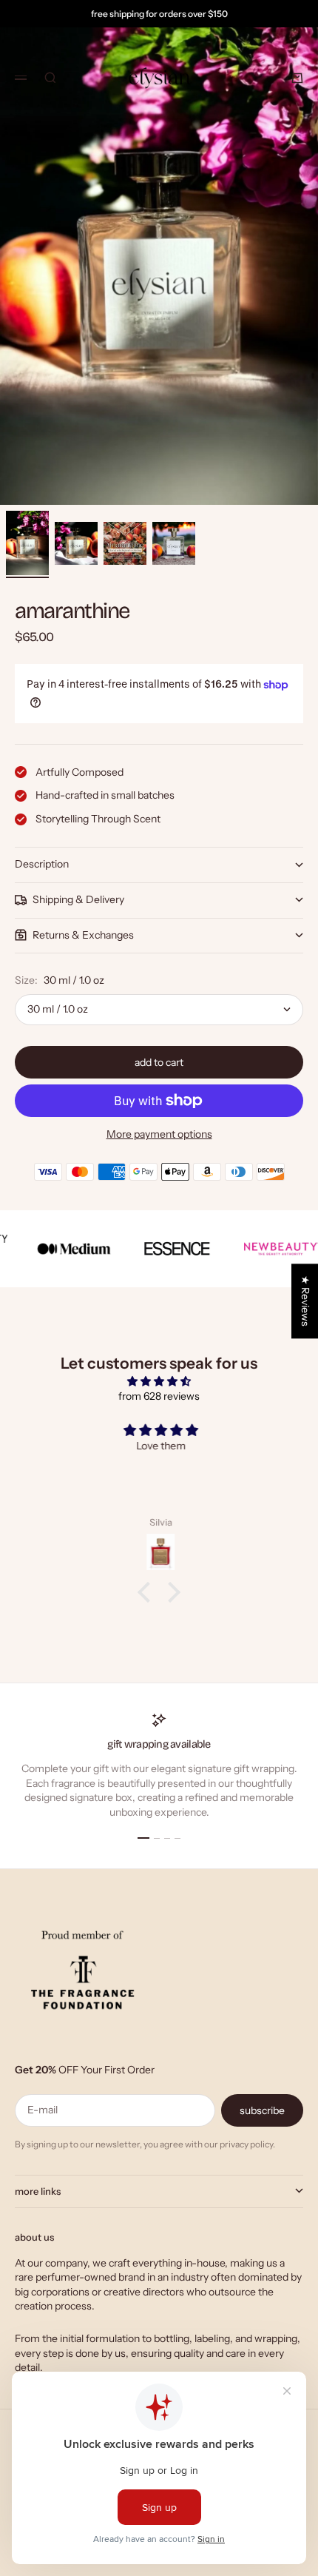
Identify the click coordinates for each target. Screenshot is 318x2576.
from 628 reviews (159, 1396)
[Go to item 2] (76, 543)
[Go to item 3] (125, 543)
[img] (159, 1382)
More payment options (159, 1134)
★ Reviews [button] (305, 1301)
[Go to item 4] (174, 543)
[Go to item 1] (27, 543)
